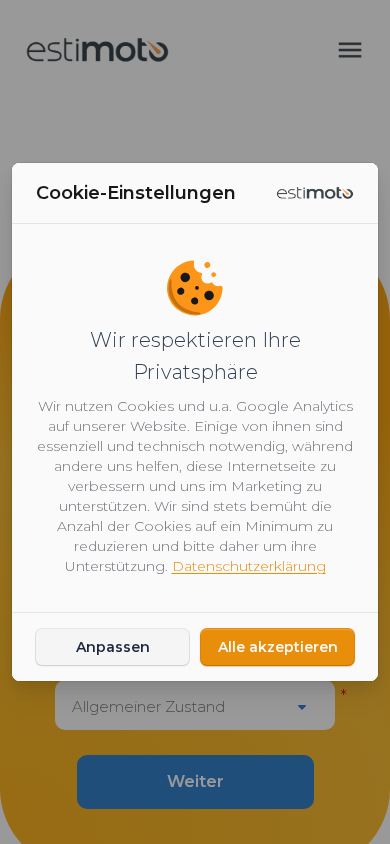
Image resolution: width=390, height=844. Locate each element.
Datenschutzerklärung (249, 566)
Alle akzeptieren (278, 647)
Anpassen (113, 647)
